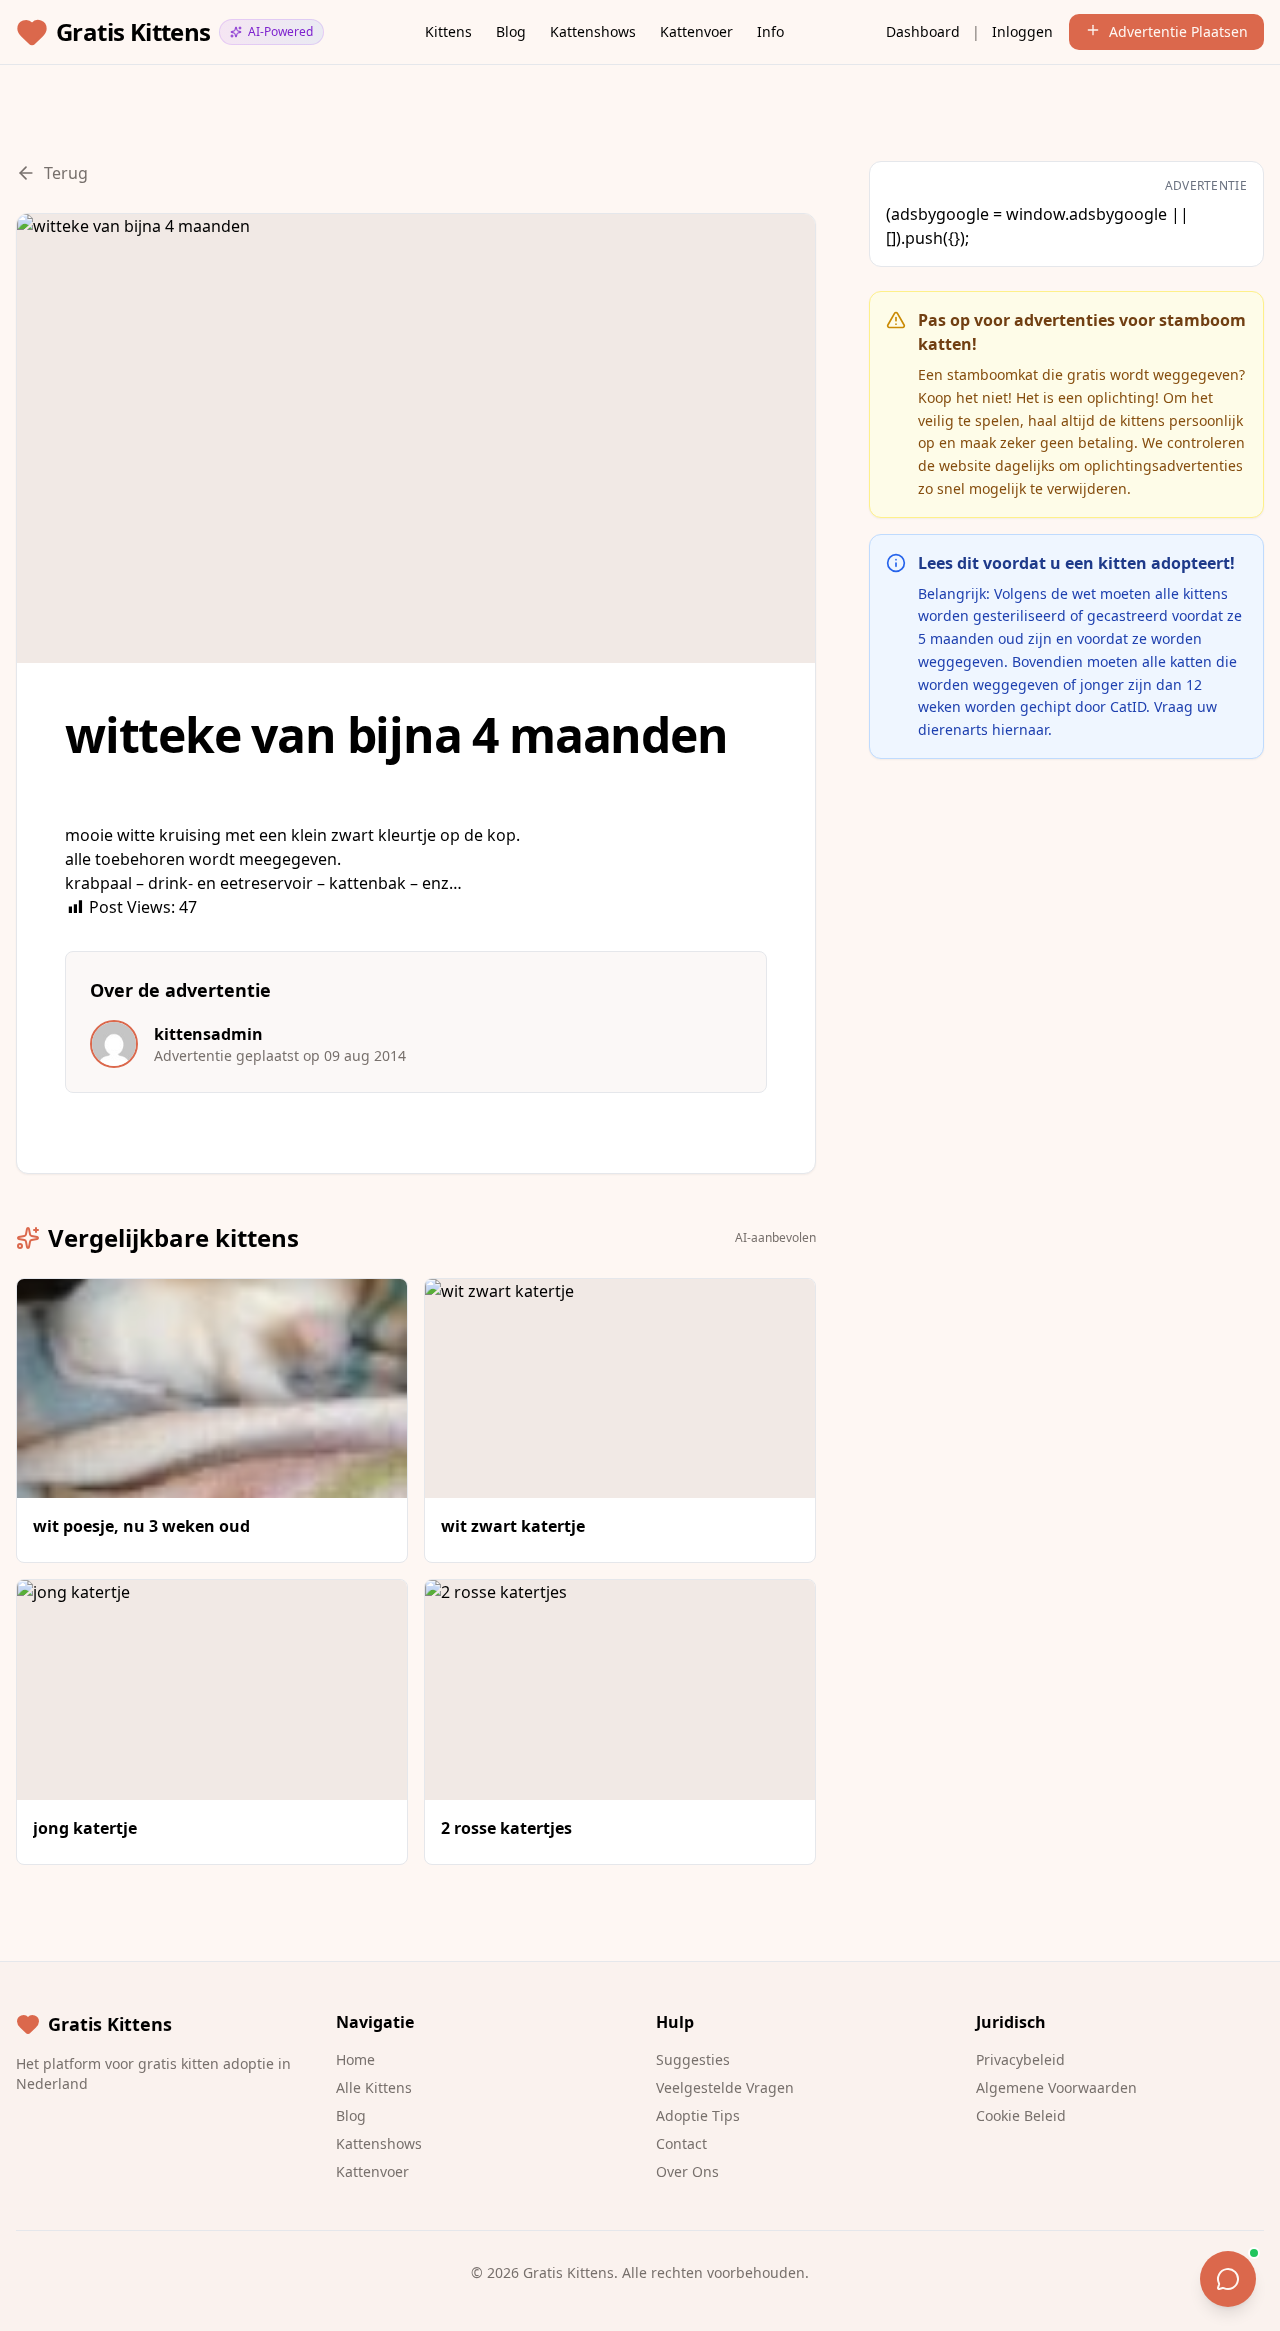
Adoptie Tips (698, 2115)
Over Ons (687, 2171)
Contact (681, 2143)
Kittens (448, 31)
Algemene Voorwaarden (1056, 2087)
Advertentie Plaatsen (1178, 31)
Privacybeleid (1020, 2059)
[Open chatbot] (1228, 2279)
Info (770, 31)
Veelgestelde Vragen (725, 2087)
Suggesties (693, 2059)
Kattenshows (593, 31)
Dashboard (923, 31)
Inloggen (1022, 31)
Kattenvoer (696, 31)
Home (355, 2059)
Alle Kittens (374, 2087)
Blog (511, 31)
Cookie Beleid (1021, 2115)
